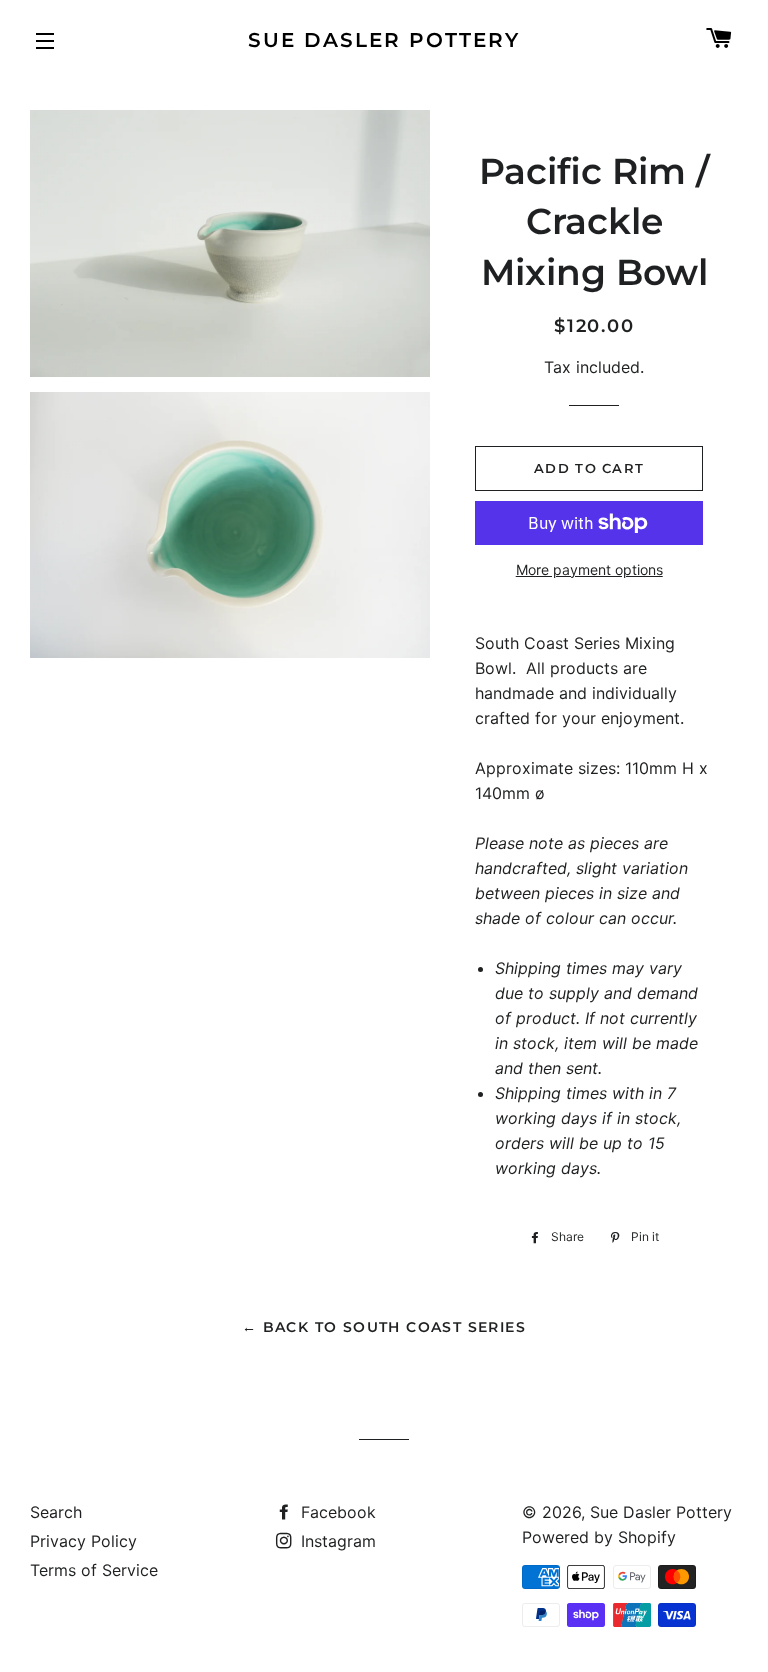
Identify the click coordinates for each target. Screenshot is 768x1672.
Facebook (336, 1512)
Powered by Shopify (599, 1537)
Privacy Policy (83, 1541)
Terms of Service (94, 1570)
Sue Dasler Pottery (384, 40)
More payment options (589, 569)
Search (56, 1512)
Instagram (336, 1541)
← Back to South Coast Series (384, 1327)
